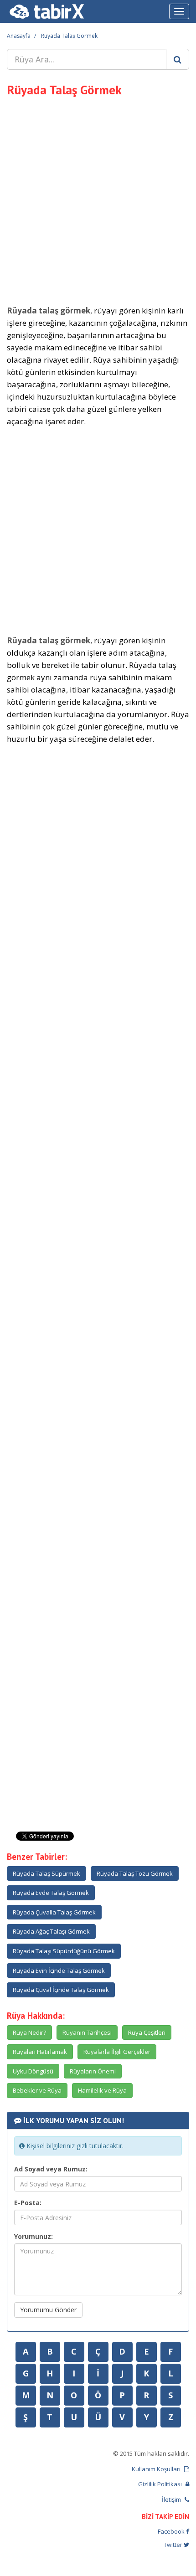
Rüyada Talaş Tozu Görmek (135, 1873)
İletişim (172, 2499)
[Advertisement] (98, 200)
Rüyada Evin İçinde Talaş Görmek (59, 1970)
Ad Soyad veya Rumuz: (51, 2169)
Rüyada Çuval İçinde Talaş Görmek (61, 1990)
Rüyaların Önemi (93, 2071)
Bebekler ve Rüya (37, 2090)
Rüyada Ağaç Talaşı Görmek (51, 1931)
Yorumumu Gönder (48, 2310)
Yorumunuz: (34, 2236)
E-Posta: (28, 2203)
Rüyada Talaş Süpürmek (46, 1873)
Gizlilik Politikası (161, 2484)
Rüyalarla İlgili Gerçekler (117, 2052)
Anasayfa (19, 36)
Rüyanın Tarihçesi (87, 2032)
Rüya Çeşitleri (147, 2032)
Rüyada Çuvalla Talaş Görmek (54, 1912)
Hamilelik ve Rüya (102, 2090)
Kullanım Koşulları (157, 2469)
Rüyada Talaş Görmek (69, 36)
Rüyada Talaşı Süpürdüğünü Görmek (64, 1951)
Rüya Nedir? (29, 2032)
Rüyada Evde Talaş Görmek (51, 1893)
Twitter (174, 2545)
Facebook (172, 2531)
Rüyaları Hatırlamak (40, 2052)
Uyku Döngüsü (33, 2071)
